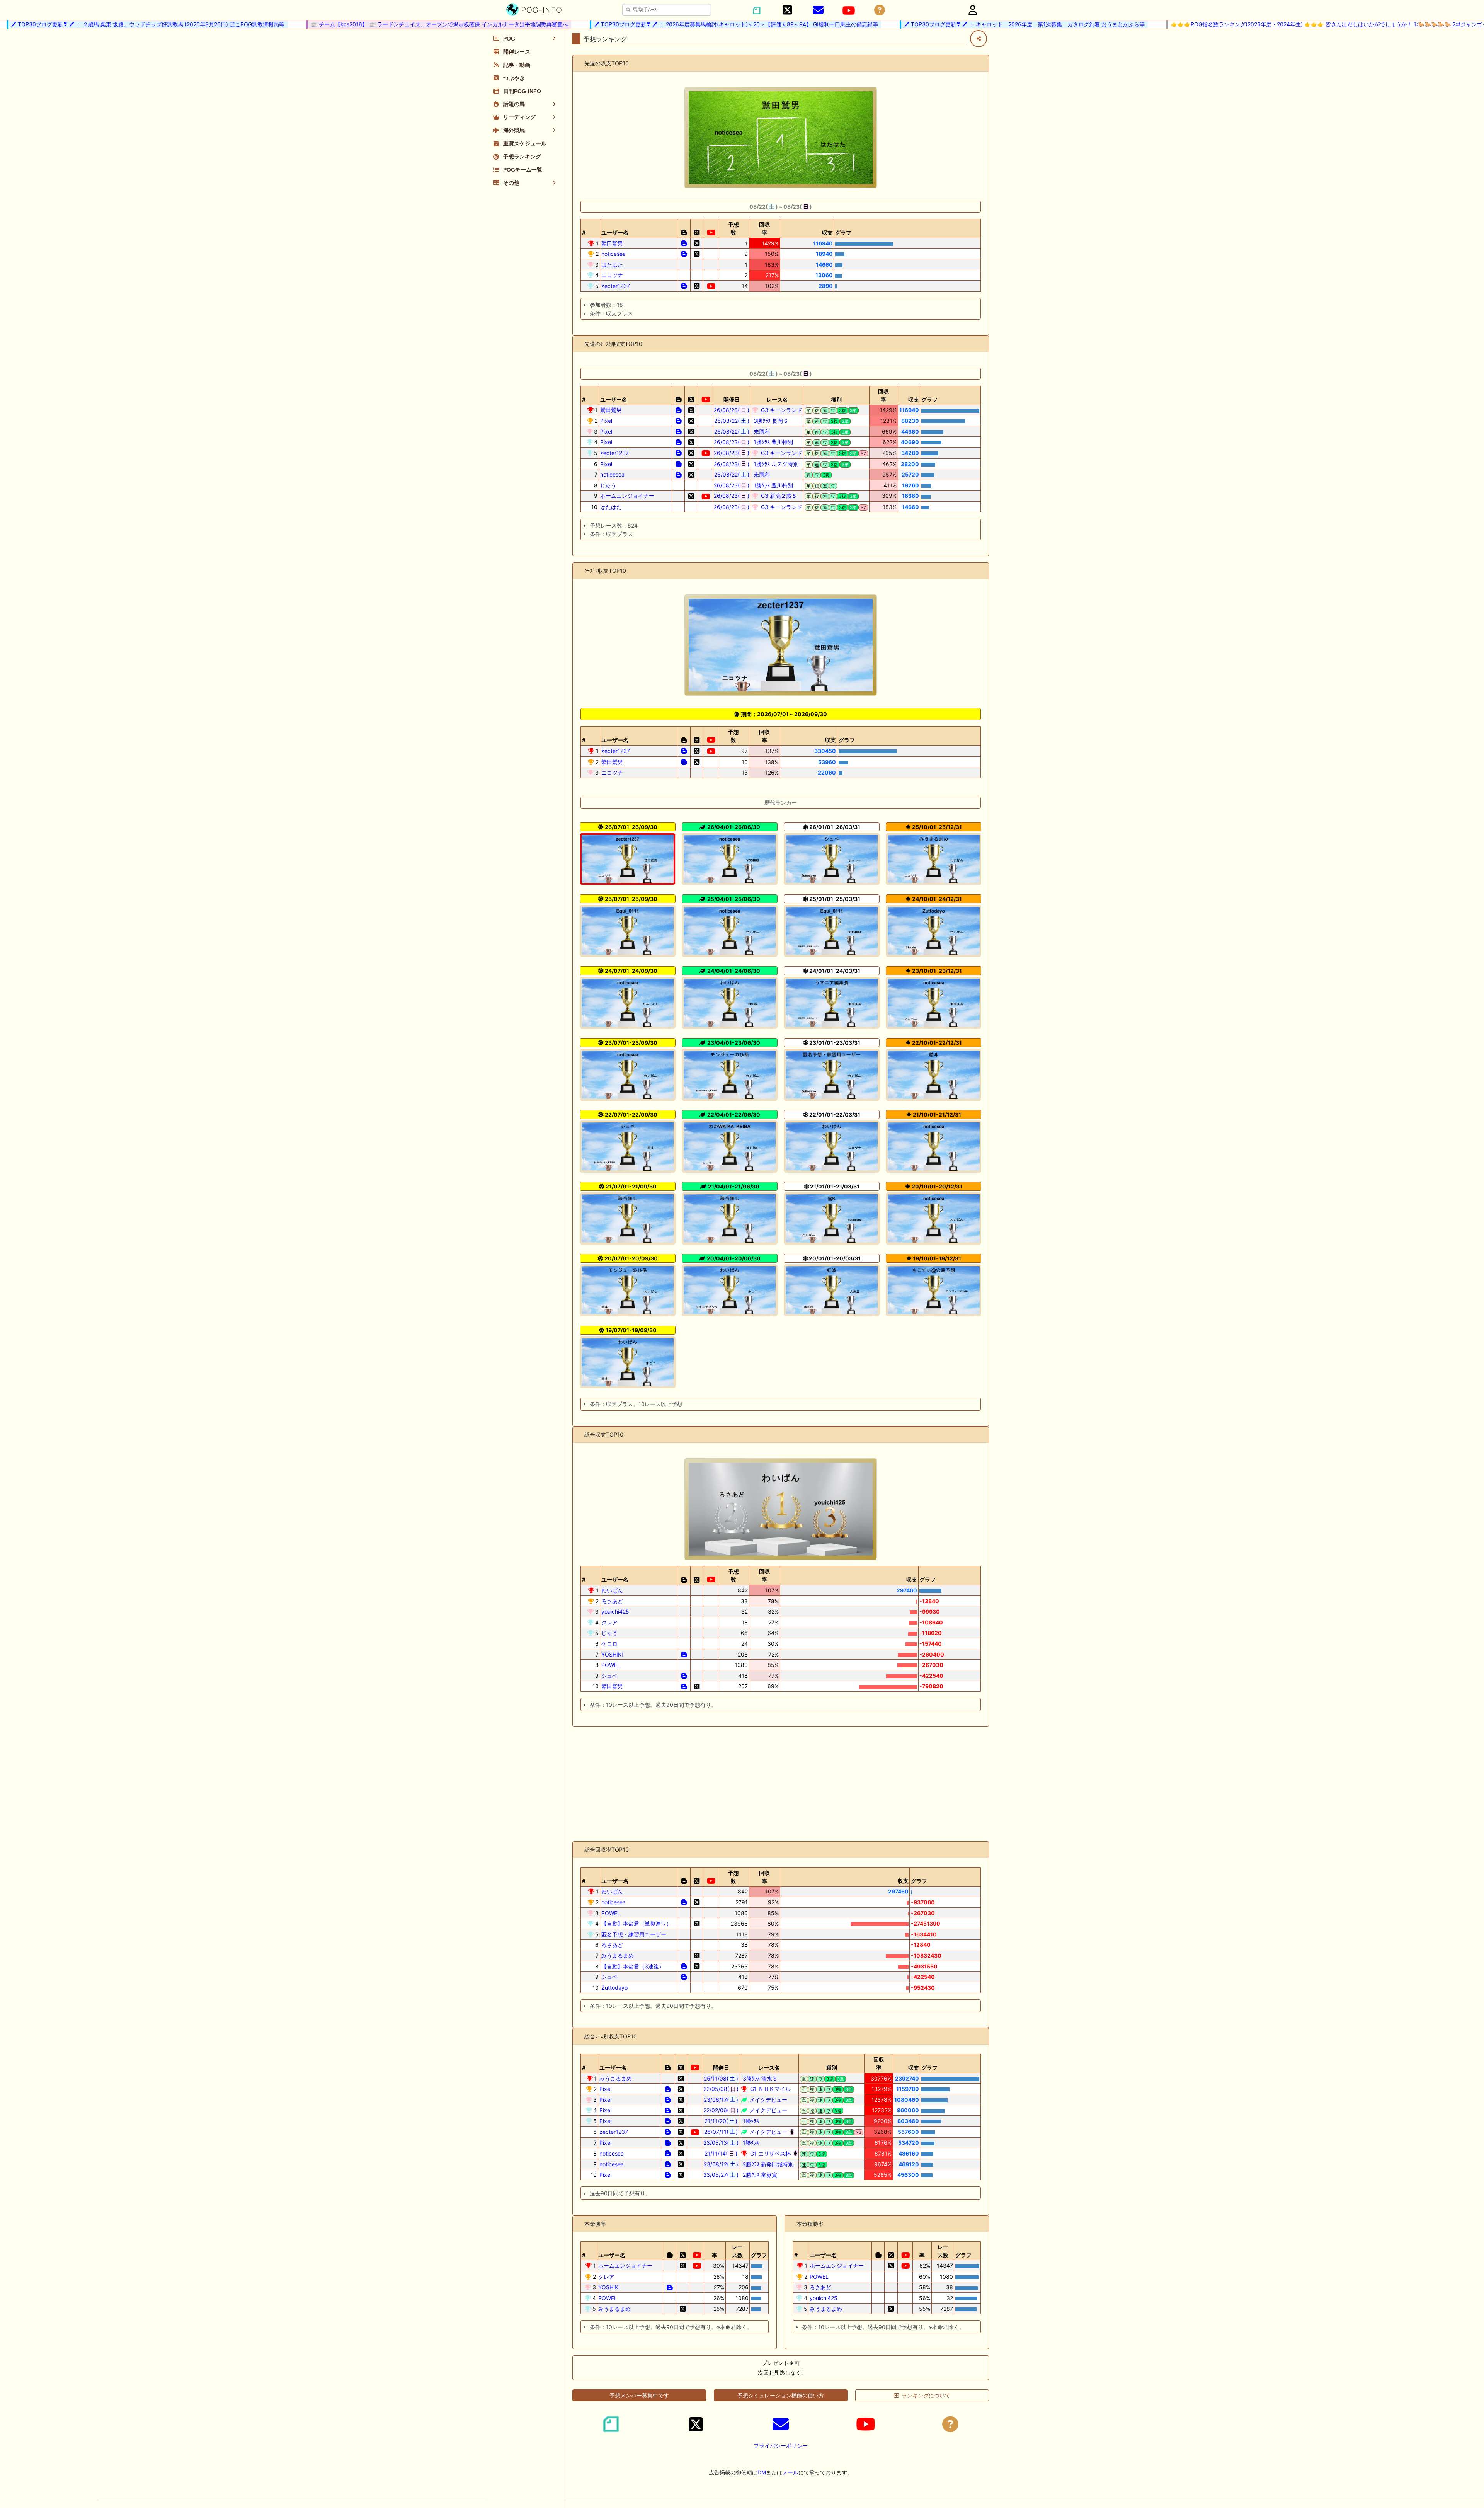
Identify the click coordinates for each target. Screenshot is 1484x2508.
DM (762, 2472)
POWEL (611, 1665)
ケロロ (609, 1644)
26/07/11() (721, 2132)
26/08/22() (732, 421)
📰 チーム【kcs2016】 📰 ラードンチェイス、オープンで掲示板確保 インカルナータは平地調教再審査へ (378, 24)
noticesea (614, 254)
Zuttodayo (614, 1988)
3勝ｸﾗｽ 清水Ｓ (759, 2078)
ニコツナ (612, 275)
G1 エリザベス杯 (770, 2153)
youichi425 (615, 1612)
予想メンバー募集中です (639, 2395)
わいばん (612, 1590)
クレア (609, 1622)
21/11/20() (721, 2121)
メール (790, 2472)
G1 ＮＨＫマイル (770, 2089)
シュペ (609, 1676)
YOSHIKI (612, 1654)
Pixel (606, 421)
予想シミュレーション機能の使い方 (781, 2395)
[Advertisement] (781, 1784)
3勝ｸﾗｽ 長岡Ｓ (770, 421)
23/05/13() (721, 2143)
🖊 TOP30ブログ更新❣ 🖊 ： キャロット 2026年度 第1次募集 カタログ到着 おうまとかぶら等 (963, 24)
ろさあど (612, 1601)
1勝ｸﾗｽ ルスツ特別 (775, 464)
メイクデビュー (768, 2100)
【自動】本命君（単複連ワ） (636, 1923)
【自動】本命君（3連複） (633, 1966)
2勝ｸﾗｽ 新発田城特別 (767, 2164)
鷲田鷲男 (612, 243)
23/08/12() (721, 2164)
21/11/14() (721, 2153)
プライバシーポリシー (781, 2446)
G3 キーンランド (781, 410)
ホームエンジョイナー (627, 496)
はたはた (612, 265)
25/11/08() (721, 2078)
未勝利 (761, 432)
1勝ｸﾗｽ (750, 2121)
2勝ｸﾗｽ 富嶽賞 (759, 2175)
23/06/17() (721, 2100)
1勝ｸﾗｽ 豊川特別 (773, 442)
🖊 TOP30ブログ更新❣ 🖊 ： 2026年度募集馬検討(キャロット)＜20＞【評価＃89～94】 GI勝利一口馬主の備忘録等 (675, 24)
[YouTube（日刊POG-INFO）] (849, 10)
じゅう (608, 485)
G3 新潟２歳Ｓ (778, 496)
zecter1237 (616, 286)
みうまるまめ (618, 1955)
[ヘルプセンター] (880, 10)
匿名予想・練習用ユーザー (634, 1934)
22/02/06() (721, 2110)
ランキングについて (926, 2395)
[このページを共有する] (979, 39)
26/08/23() (732, 410)
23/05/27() (721, 2175)
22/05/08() (721, 2089)
